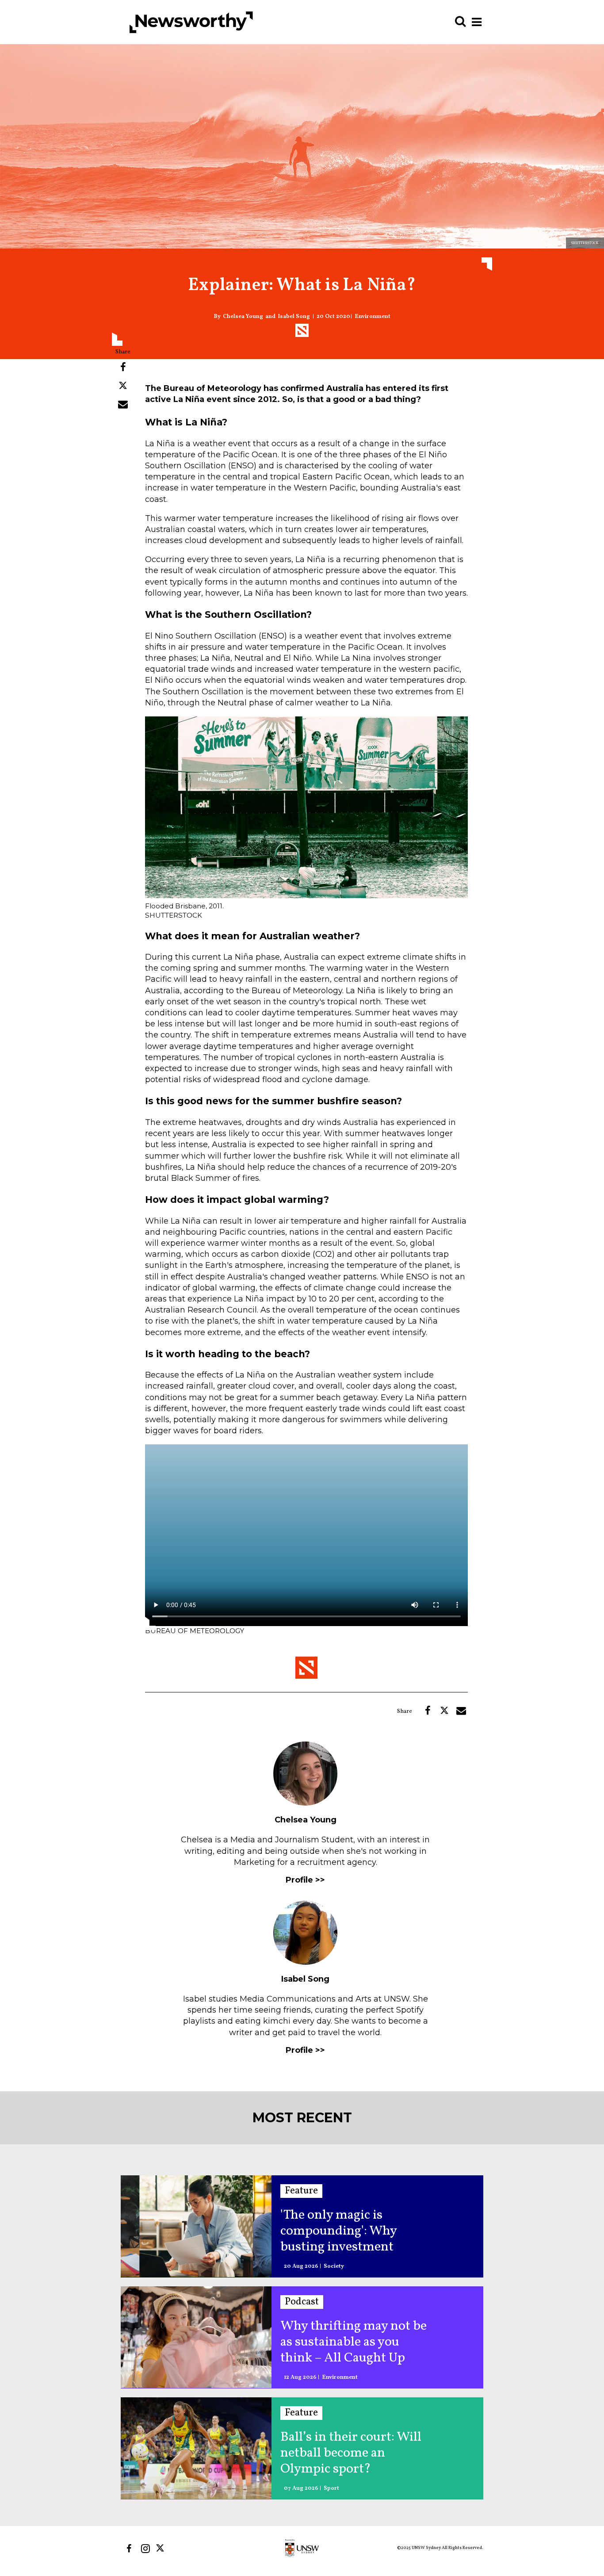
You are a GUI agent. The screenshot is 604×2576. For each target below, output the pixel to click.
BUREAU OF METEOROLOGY (195, 1631)
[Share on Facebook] (123, 367)
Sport (331, 2489)
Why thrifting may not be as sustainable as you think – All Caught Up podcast (354, 2342)
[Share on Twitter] (123, 386)
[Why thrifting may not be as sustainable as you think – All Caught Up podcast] (196, 2337)
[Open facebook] (129, 2548)
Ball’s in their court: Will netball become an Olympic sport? (351, 2453)
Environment (373, 317)
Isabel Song (294, 317)
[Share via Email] (123, 404)
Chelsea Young (243, 317)
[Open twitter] (162, 2548)
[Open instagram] (145, 2548)
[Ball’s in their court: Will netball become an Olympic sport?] (196, 2448)
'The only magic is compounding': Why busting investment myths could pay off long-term (354, 2231)
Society (334, 2267)
